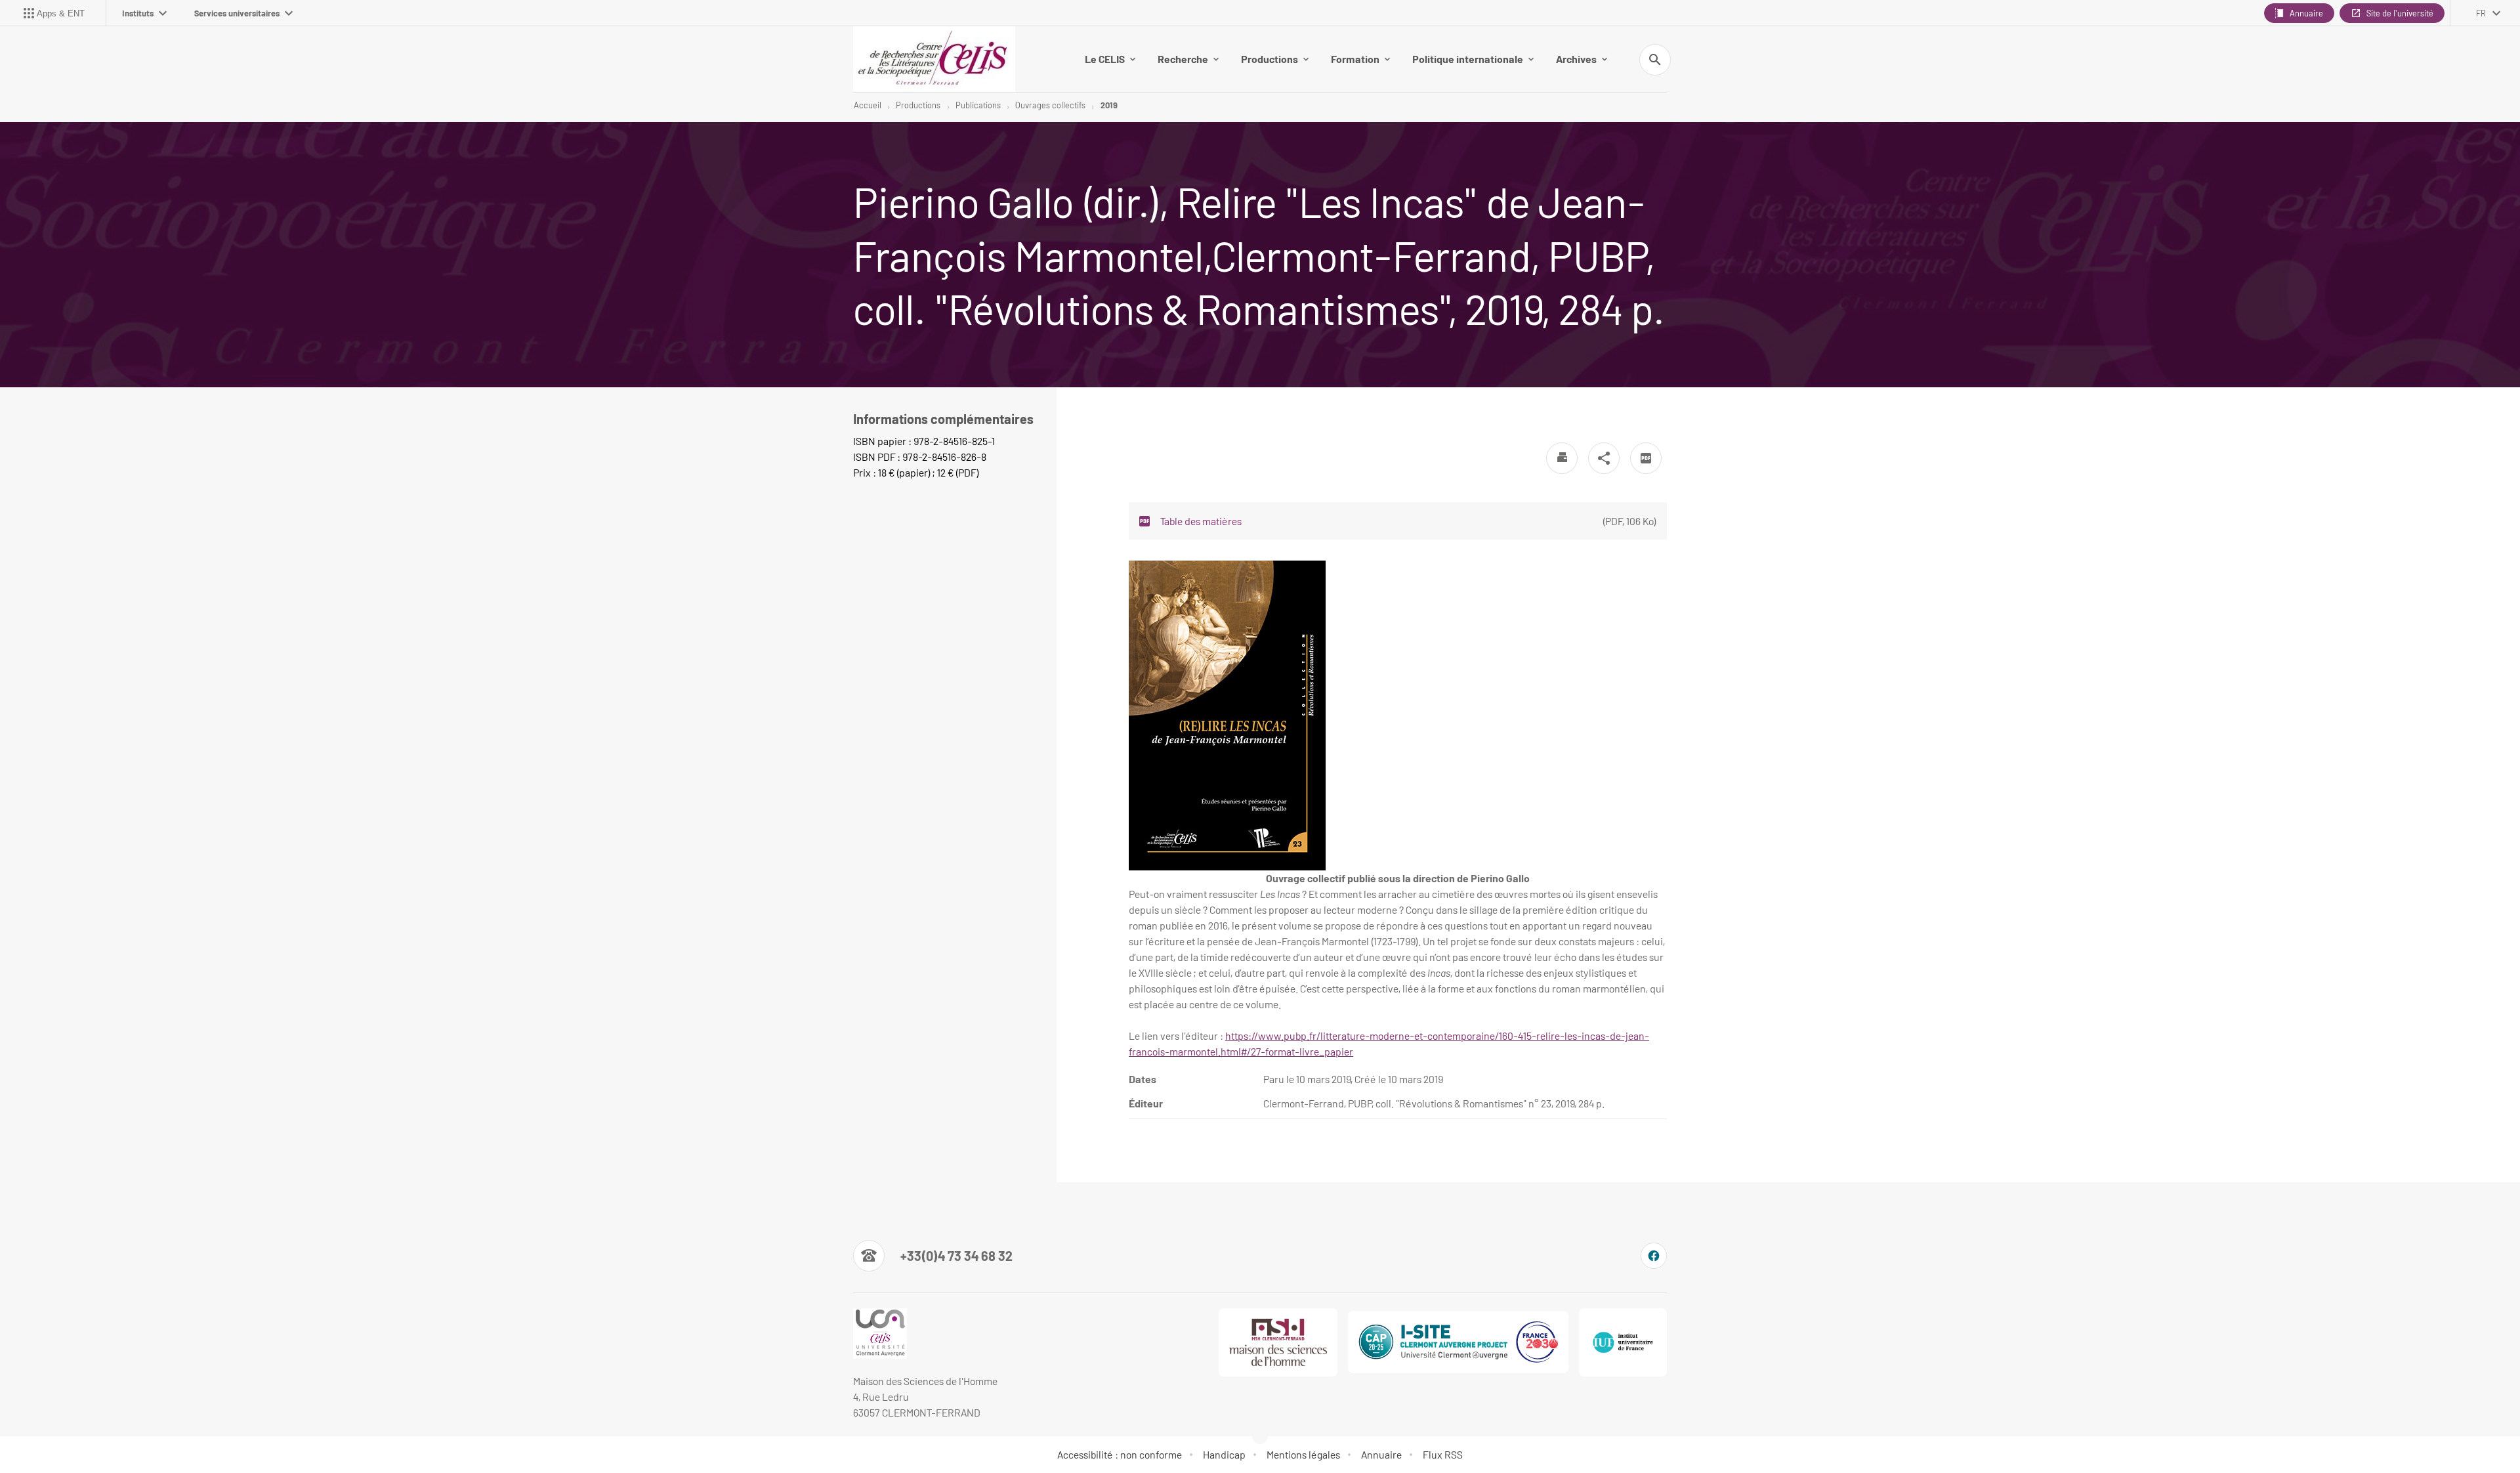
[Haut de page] (144, 1434)
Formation (1355, 59)
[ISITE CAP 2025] (1458, 1342)
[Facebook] (1654, 1256)
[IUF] (1623, 1342)
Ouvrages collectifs (1050, 105)
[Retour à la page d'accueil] (934, 59)
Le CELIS (1105, 59)
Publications (978, 105)
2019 (1109, 105)
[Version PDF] (1646, 458)
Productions (1270, 59)
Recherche (1183, 59)
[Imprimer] (1562, 458)
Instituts (138, 13)
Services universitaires (237, 13)
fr (2481, 13)
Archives (1576, 59)
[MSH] (1278, 1342)
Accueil (868, 105)
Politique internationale (1468, 59)
